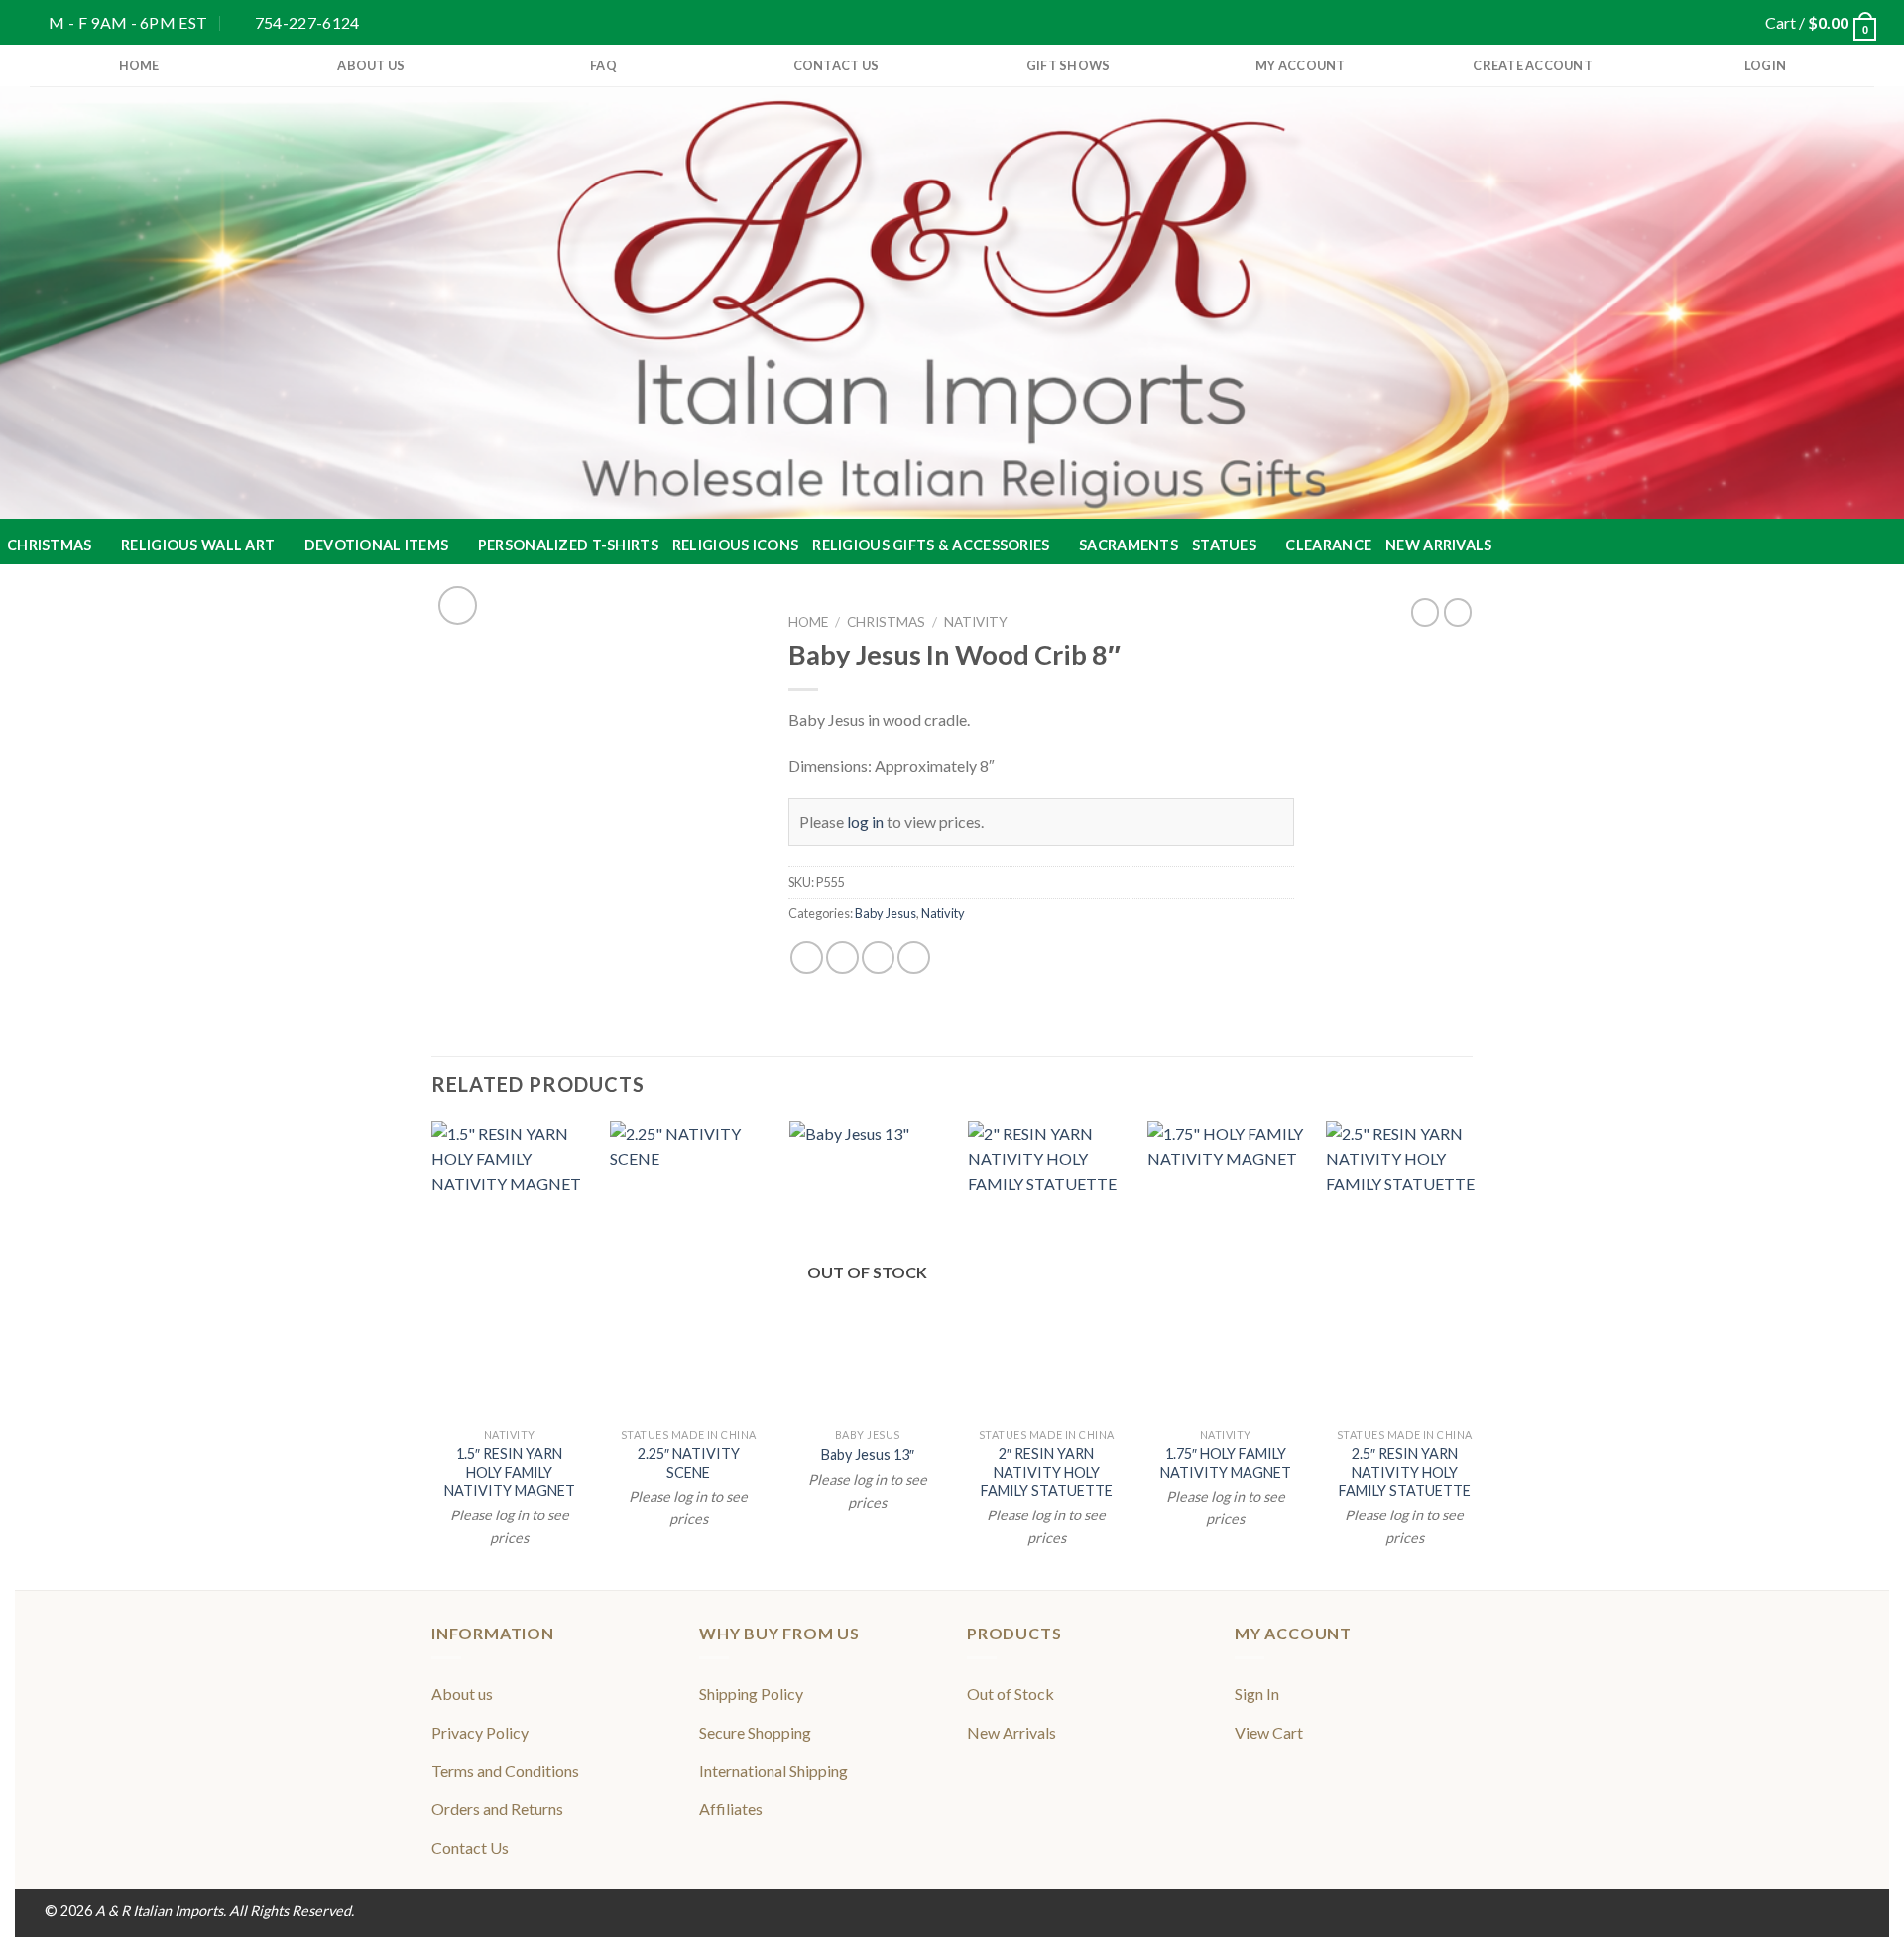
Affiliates (731, 1809)
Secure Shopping (755, 1732)
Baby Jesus (886, 913)
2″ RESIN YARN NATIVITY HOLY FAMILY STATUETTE (1047, 1472)
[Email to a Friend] (878, 958)
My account (1301, 65)
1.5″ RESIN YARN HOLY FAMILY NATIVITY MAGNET (510, 1472)
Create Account (1533, 65)
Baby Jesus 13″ (868, 1454)
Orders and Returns (497, 1809)
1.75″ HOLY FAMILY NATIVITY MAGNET (1226, 1463)
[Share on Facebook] (807, 958)
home (139, 65)
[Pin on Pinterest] (914, 958)
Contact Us (836, 65)
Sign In (1257, 1694)
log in (865, 822)
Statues (1224, 545)
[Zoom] (458, 605)
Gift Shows (1069, 65)
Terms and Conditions (505, 1771)
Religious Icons (735, 545)
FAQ (603, 65)
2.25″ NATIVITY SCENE (689, 1463)
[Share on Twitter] (842, 958)
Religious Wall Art (198, 545)
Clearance (1328, 545)
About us (371, 65)
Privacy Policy (480, 1732)
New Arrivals (1438, 545)
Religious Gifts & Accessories (931, 545)
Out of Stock (1011, 1694)
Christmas (50, 545)
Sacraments (1129, 545)
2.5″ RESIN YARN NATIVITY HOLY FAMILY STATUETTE (1405, 1472)
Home (808, 622)
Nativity (976, 622)
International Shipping (773, 1771)
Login (1765, 65)
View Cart (1269, 1732)
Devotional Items (377, 545)
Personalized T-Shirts (568, 545)
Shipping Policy (751, 1694)
